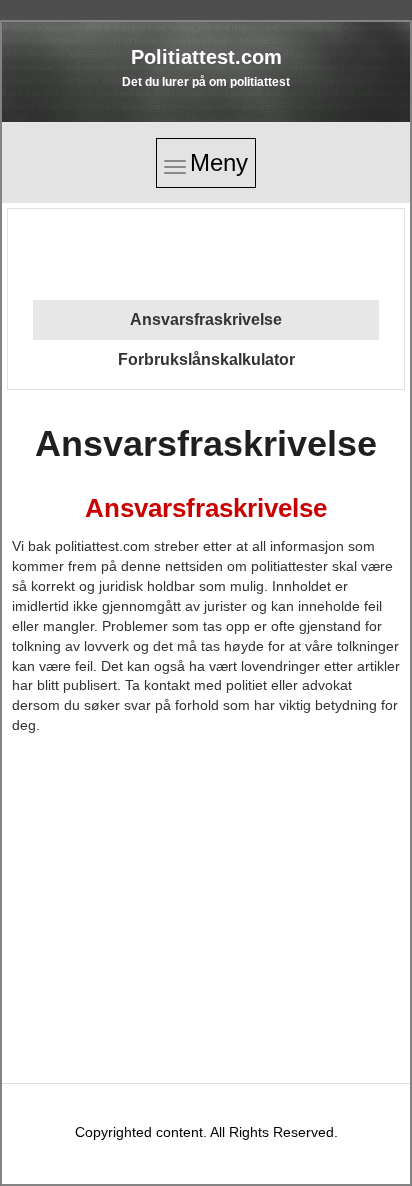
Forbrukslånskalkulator (206, 359)
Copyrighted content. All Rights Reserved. (206, 1132)
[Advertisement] (205, 250)
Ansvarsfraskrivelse (206, 319)
